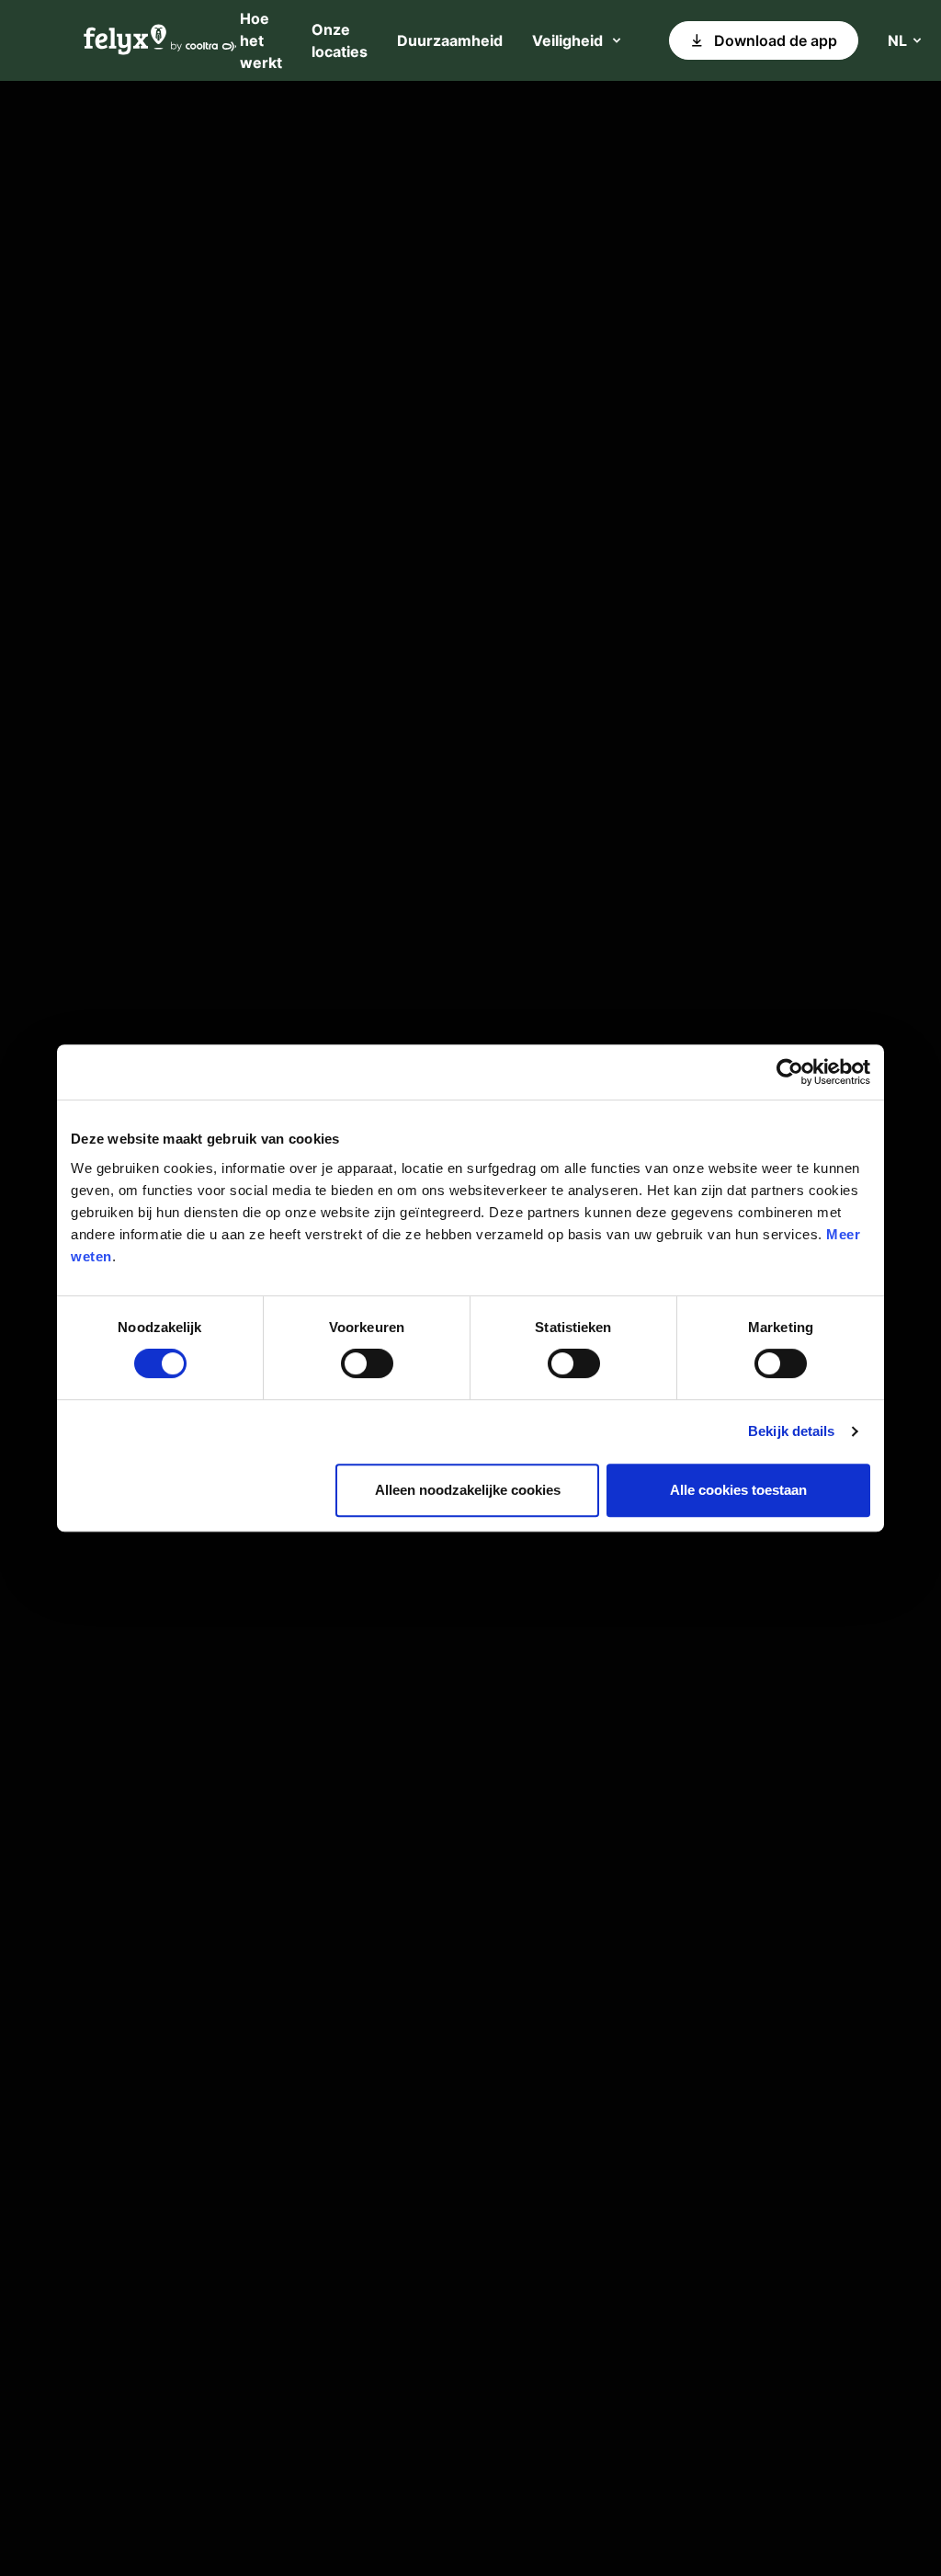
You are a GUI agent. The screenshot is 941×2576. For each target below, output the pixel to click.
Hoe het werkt (261, 40)
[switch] (367, 1363)
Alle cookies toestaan (738, 1490)
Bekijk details (791, 1431)
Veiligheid (567, 40)
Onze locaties (340, 40)
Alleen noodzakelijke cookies (468, 1490)
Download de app (776, 40)
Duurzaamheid (450, 40)
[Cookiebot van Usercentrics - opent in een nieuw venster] (790, 1072)
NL (897, 40)
